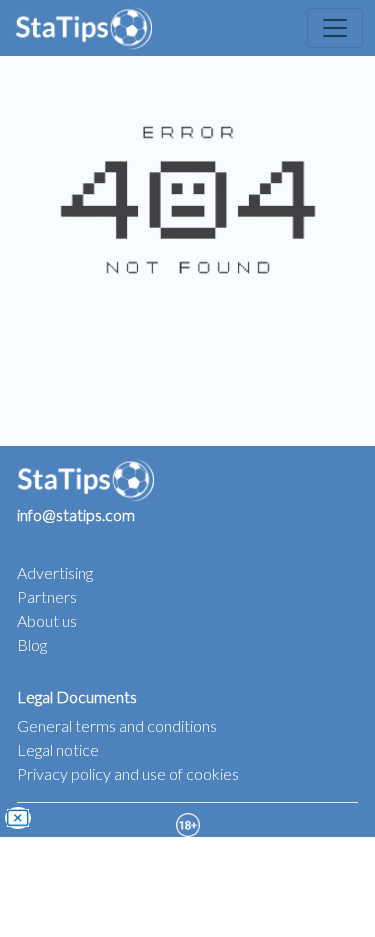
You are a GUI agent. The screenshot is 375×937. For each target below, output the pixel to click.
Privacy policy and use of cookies (128, 773)
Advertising (55, 572)
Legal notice (58, 749)
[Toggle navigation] (335, 28)
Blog (32, 644)
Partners (47, 596)
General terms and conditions (117, 725)
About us (47, 620)
